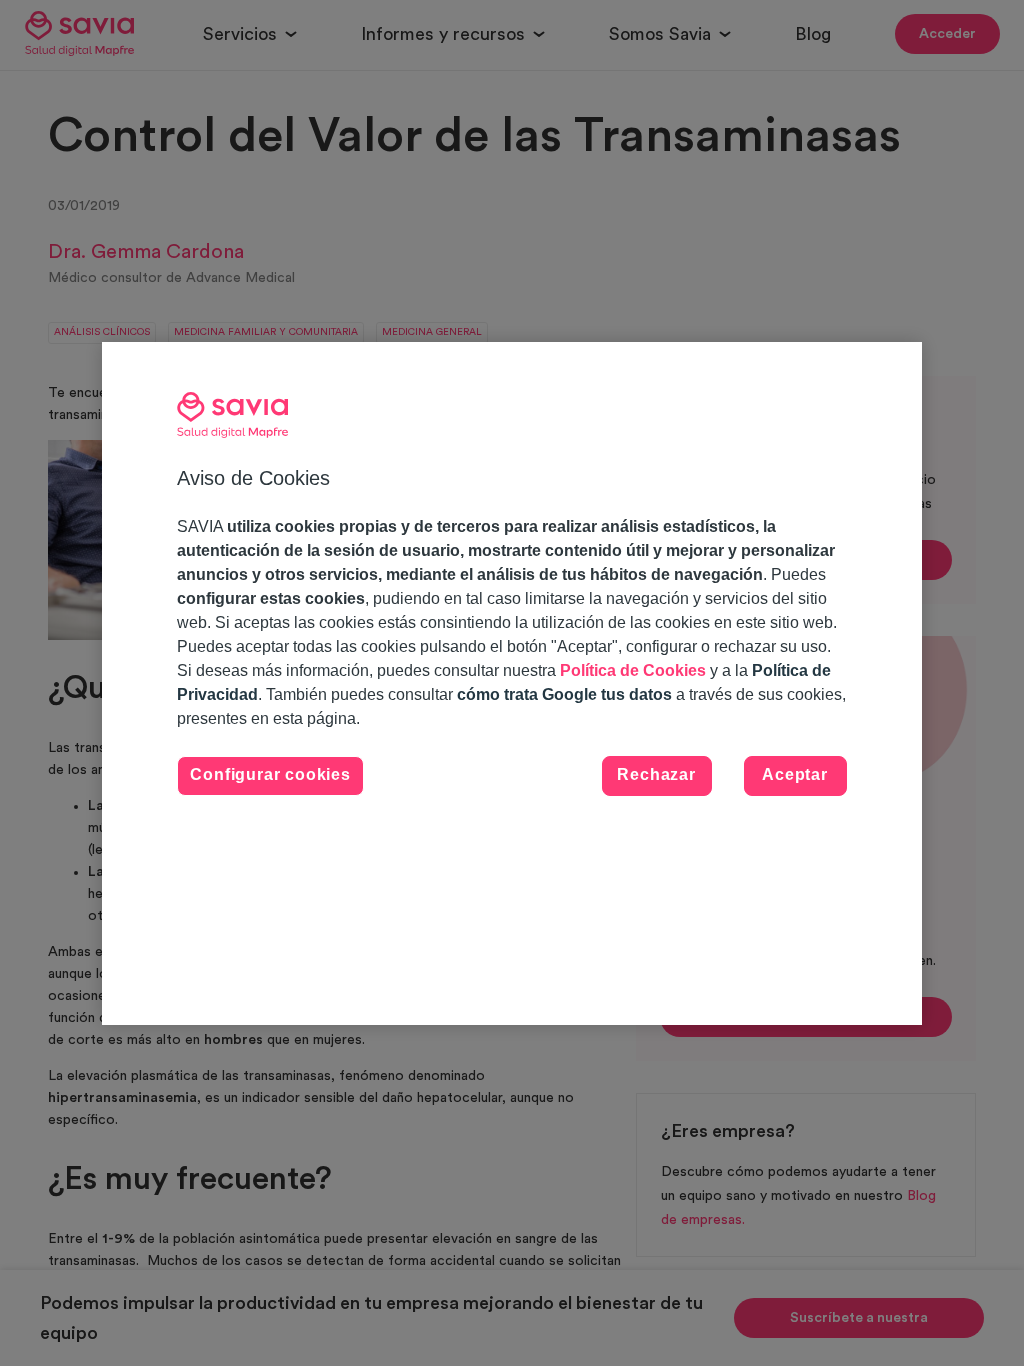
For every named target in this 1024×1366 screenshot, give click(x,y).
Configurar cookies (270, 774)
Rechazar (656, 774)
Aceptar (795, 774)
